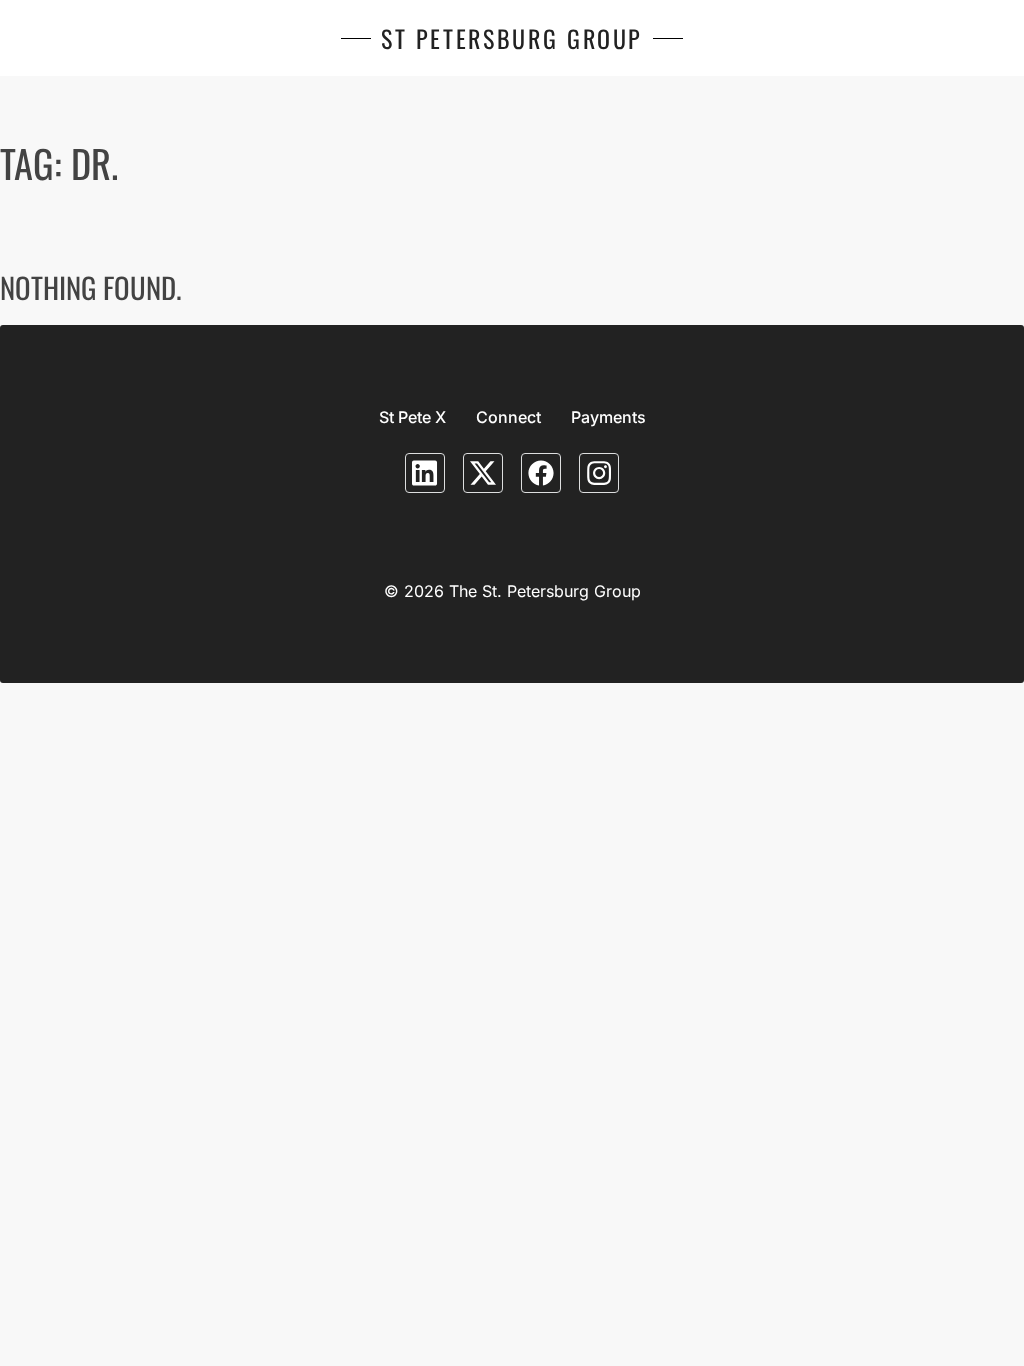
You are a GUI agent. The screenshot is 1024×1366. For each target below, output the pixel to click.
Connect (508, 417)
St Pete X (412, 417)
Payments (608, 417)
